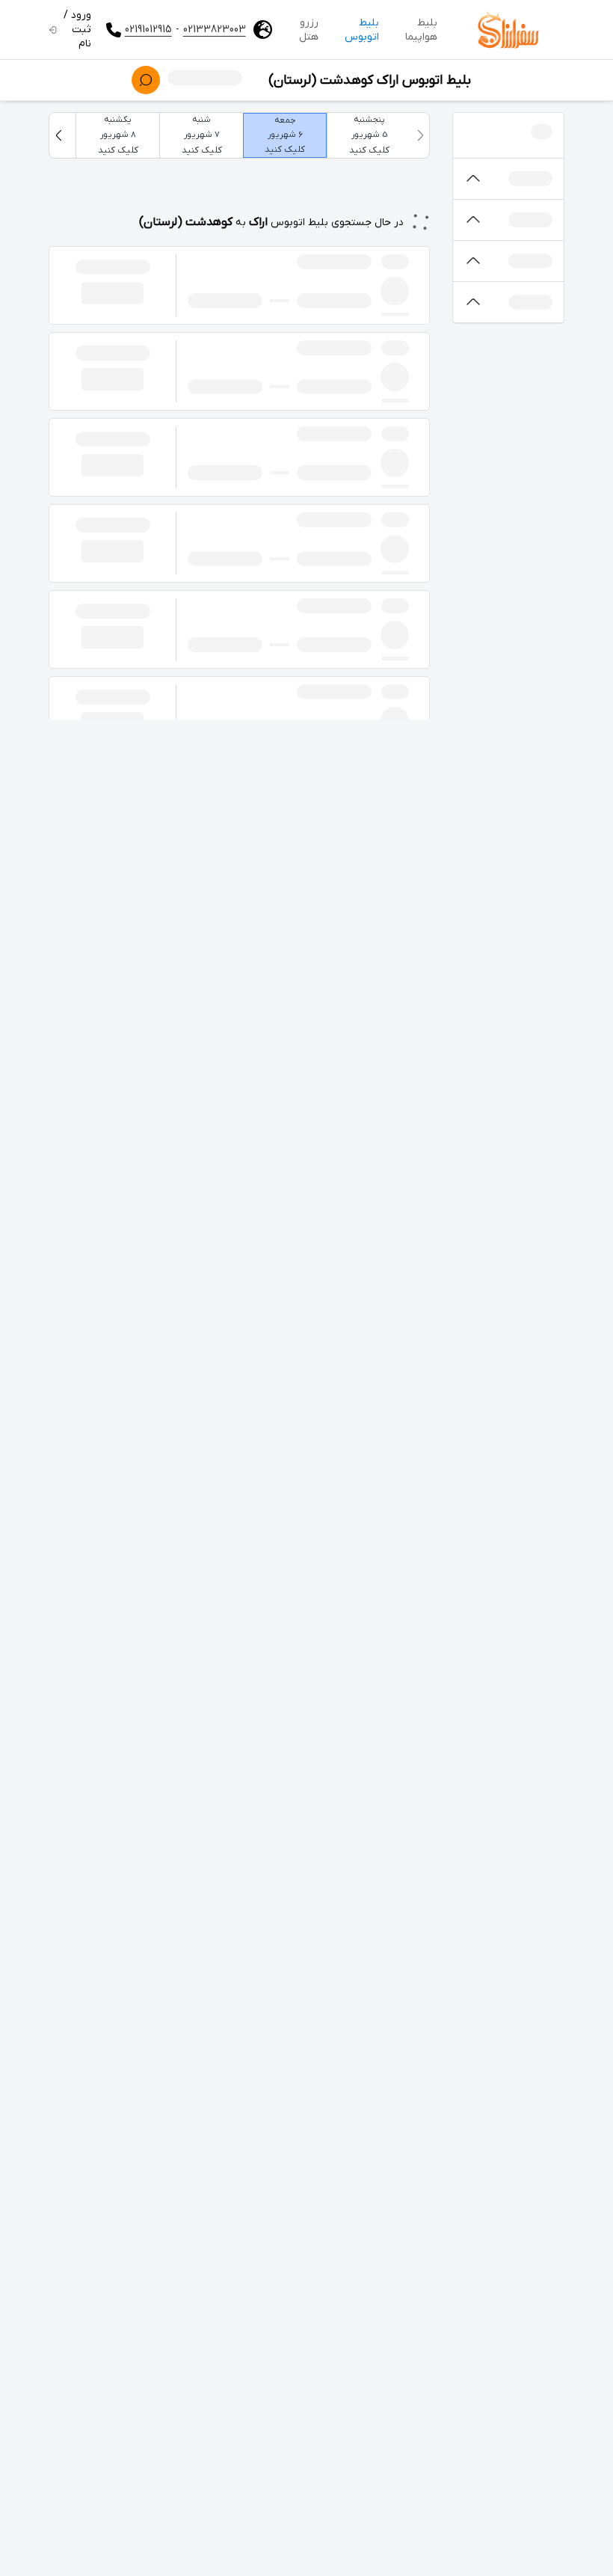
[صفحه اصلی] (508, 30)
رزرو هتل (309, 30)
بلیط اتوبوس (362, 30)
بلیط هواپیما (421, 30)
